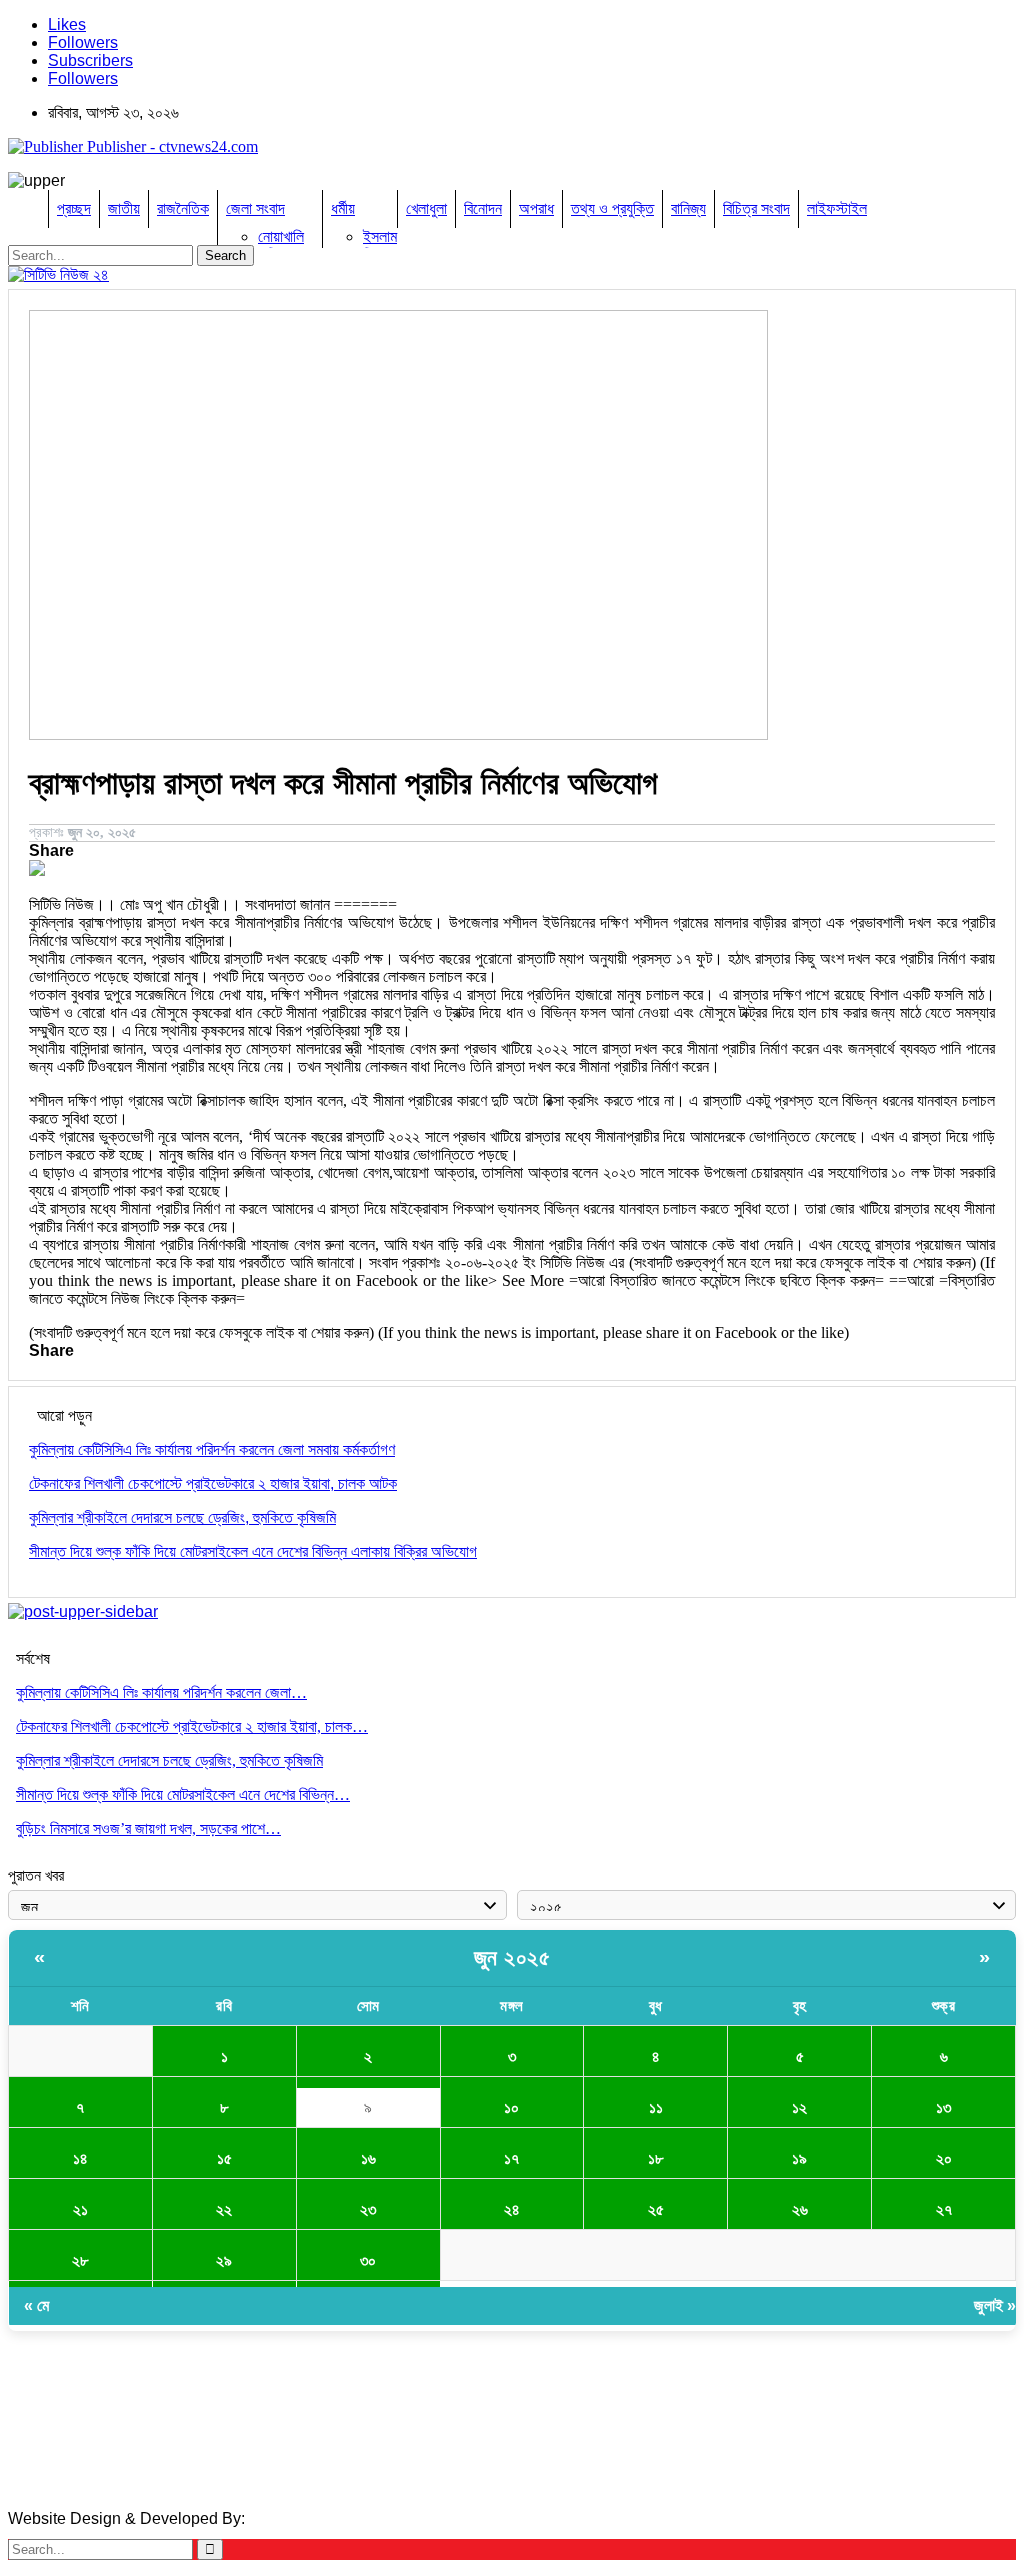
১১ (656, 2107)
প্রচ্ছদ (74, 208)
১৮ (655, 2158)
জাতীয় (124, 208)
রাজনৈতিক (183, 208)
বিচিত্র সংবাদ (756, 208)
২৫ (656, 2209)
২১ (80, 2209)
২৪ (512, 2209)
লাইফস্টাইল (837, 208)
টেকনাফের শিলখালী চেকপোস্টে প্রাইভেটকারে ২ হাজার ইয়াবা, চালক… (192, 1726)
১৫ (224, 2158)
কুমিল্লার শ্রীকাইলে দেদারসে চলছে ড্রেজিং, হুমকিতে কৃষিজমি (169, 1760)
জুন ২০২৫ (512, 1957)
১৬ (368, 2158)
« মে (36, 2305)
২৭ (944, 2209)
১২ (799, 2107)
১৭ (511, 2158)
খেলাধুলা (426, 208)
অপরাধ (536, 208)
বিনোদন (483, 208)
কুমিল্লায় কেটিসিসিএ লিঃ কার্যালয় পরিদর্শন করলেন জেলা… (161, 1692)
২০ (944, 2158)
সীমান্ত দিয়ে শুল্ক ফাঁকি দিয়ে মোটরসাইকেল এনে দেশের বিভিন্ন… (183, 1794)
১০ (511, 2107)
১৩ (943, 2107)
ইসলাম (380, 236)
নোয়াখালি (281, 236)
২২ (224, 2209)
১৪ (80, 2158)
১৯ (799, 2158)
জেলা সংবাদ (255, 208)
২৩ (368, 2209)
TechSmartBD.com (315, 2518)
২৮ (80, 2260)
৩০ (368, 2260)
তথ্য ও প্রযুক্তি (612, 208)
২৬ (800, 2209)
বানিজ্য (688, 208)
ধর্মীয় (343, 208)
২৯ (224, 2260)
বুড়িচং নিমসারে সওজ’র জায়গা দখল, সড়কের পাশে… (148, 1828)
